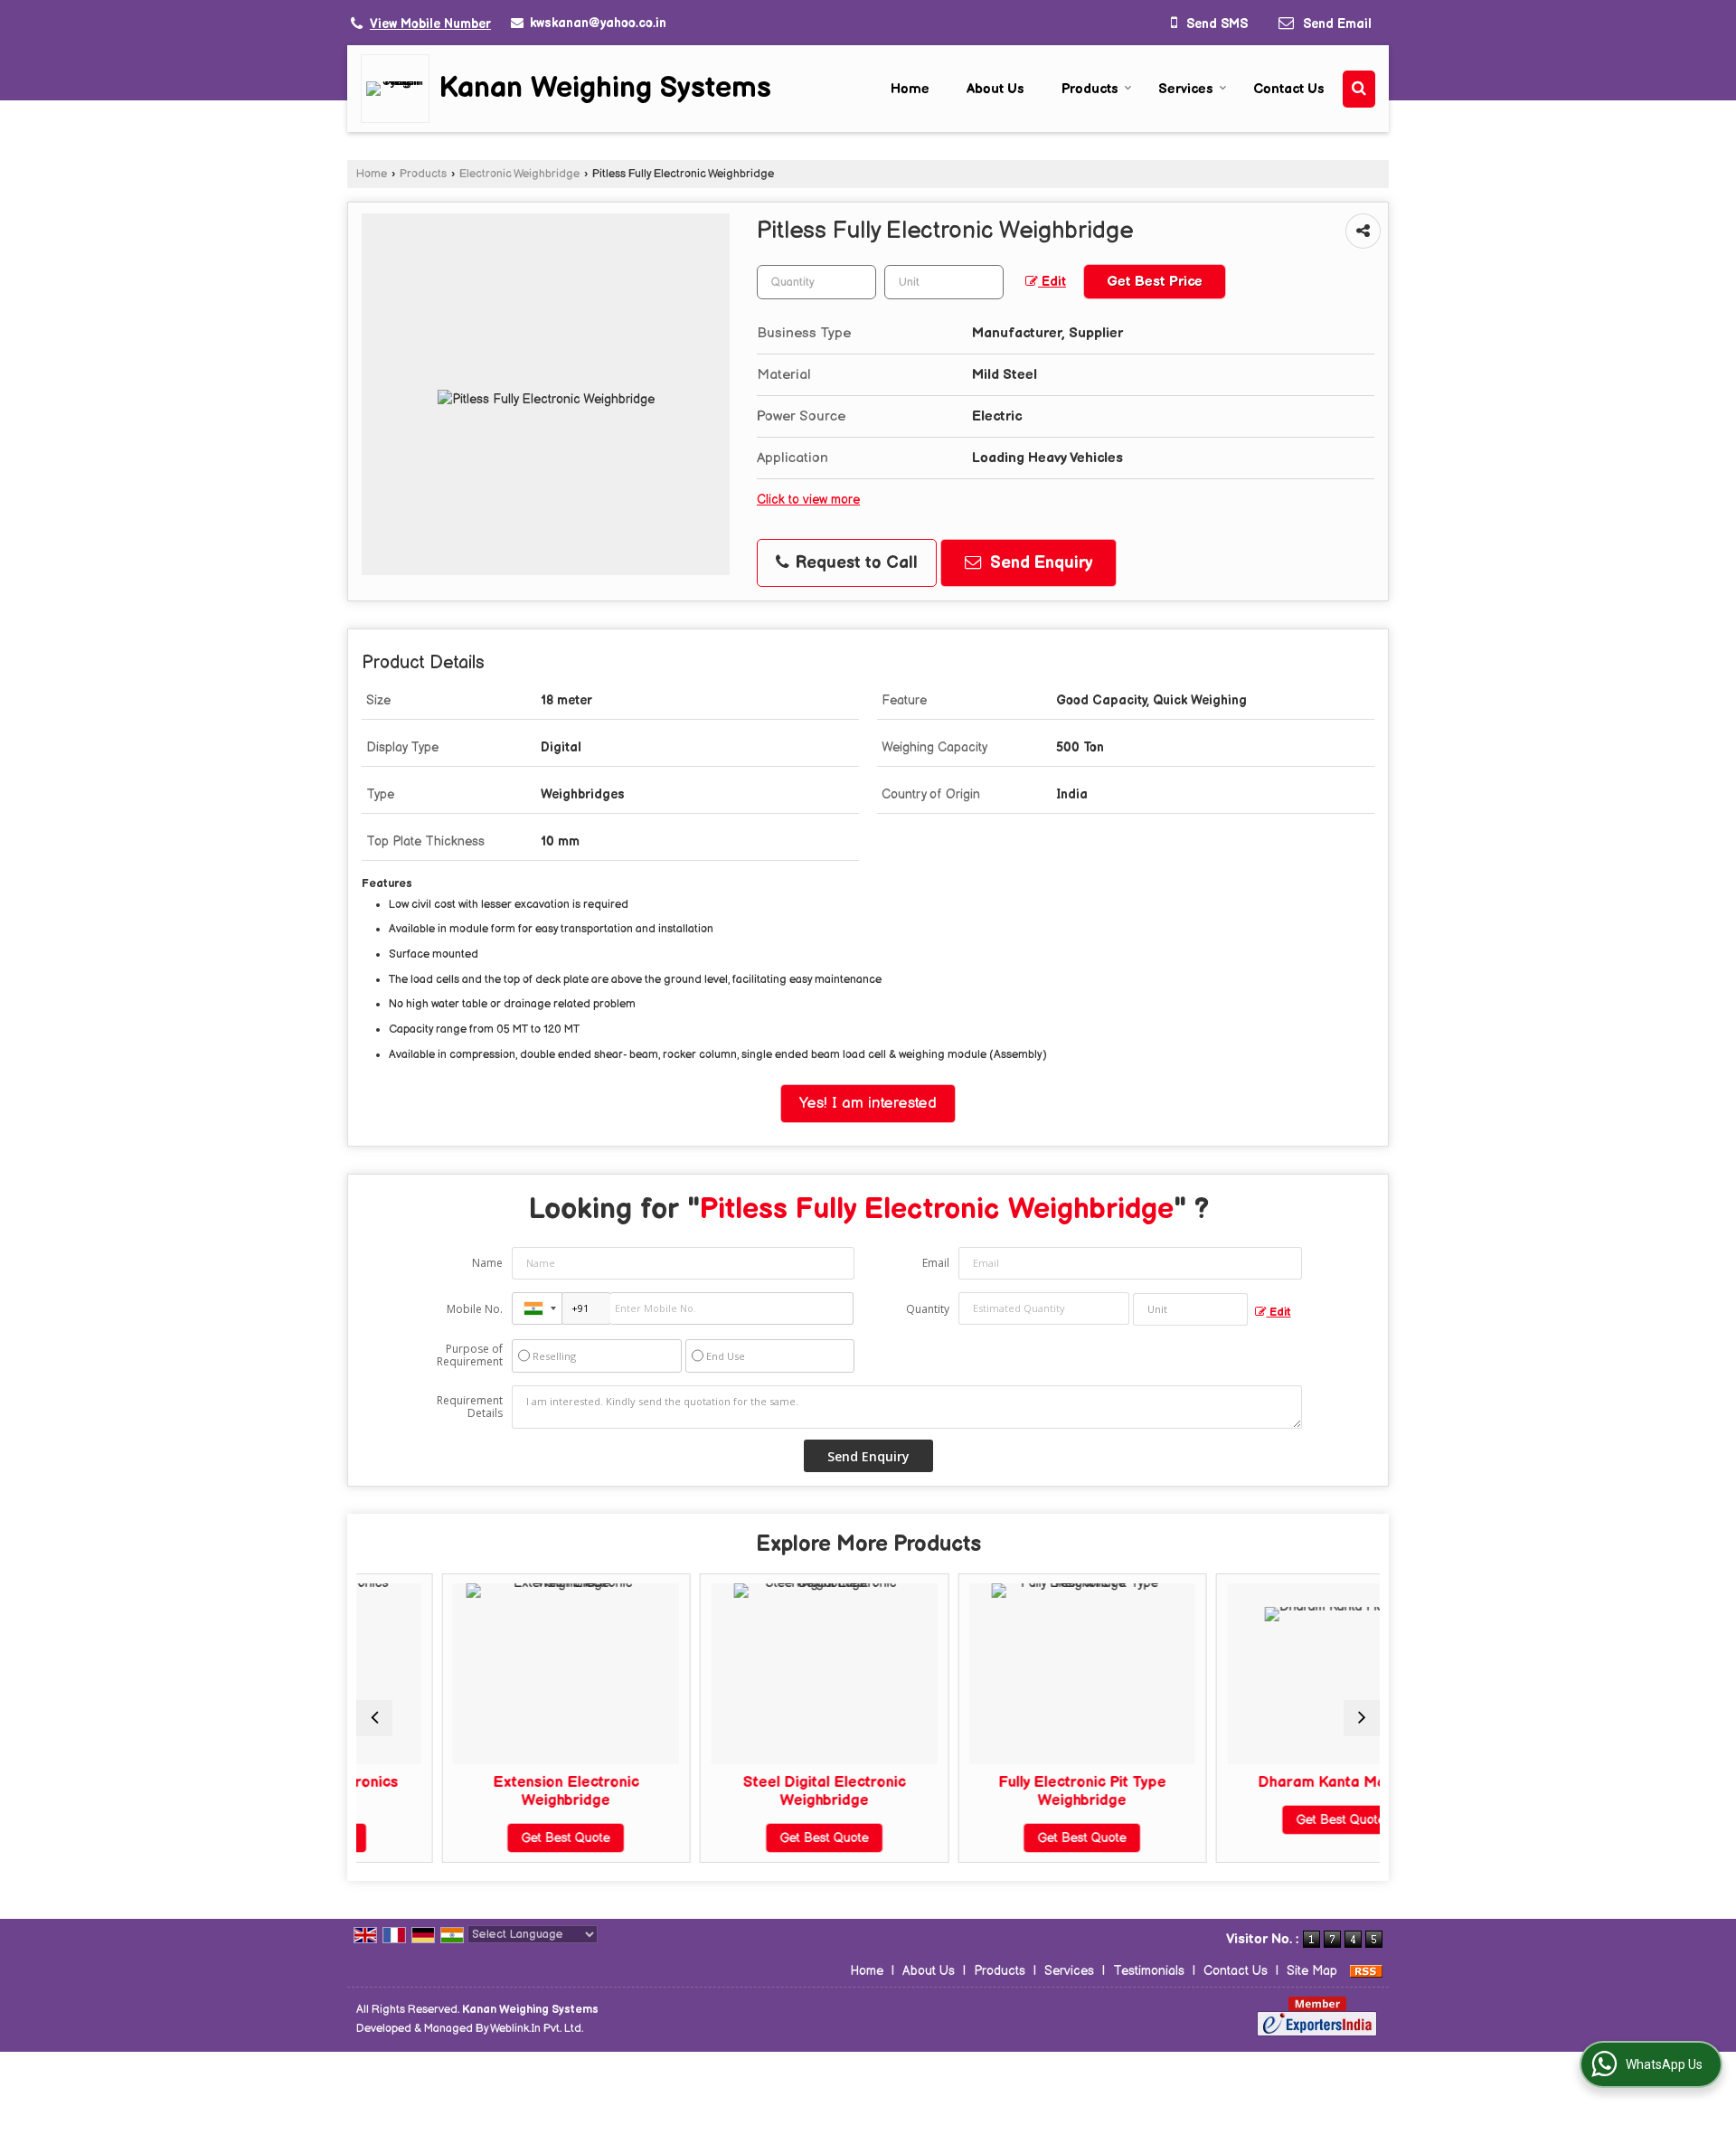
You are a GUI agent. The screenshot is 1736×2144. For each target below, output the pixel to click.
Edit (1052, 282)
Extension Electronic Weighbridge (490, 1791)
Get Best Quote (489, 1838)
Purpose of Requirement (470, 1355)
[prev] (374, 1718)
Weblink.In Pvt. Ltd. (537, 2029)
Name (487, 1263)
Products (1090, 89)
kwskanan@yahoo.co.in (598, 23)
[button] (430, 24)
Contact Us (1289, 89)
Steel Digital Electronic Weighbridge (748, 1791)
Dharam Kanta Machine (1264, 1782)
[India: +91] (537, 1308)
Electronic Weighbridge (519, 174)
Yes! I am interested (868, 1103)
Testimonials (1149, 1971)
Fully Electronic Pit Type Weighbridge (1006, 1791)
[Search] (1359, 89)
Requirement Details (470, 1407)
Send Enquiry (1039, 563)
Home (910, 89)
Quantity (928, 1309)
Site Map (1312, 1971)
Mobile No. (475, 1309)
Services (1186, 89)
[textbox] (944, 282)
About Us (995, 89)
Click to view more (808, 500)
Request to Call (854, 563)
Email (936, 1263)
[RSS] (1366, 1971)
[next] (1362, 1718)
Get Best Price (1155, 282)
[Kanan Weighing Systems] (400, 89)
